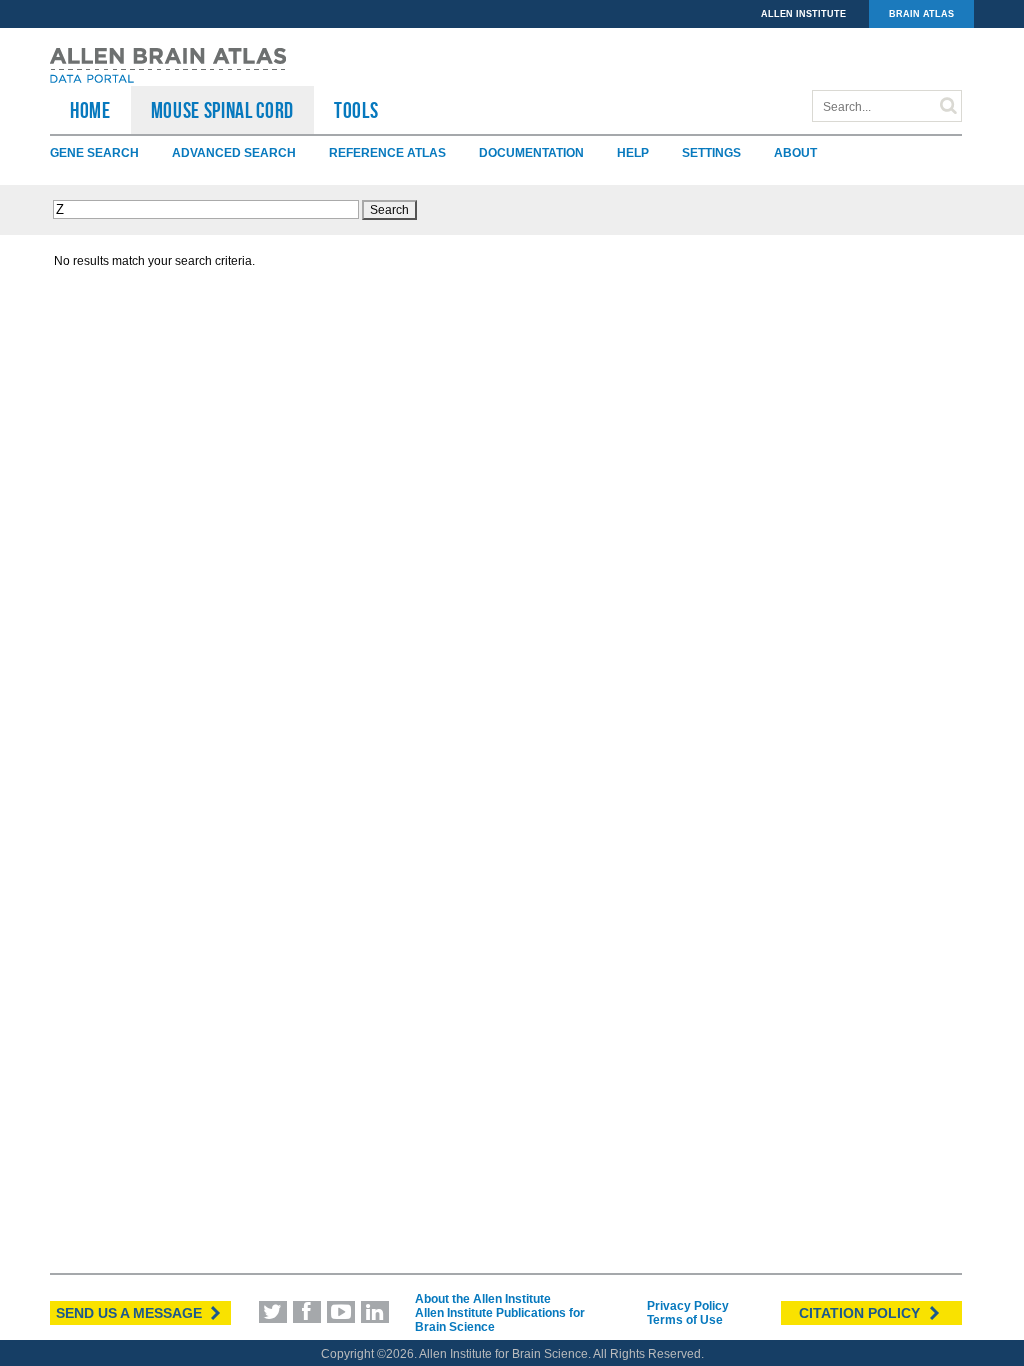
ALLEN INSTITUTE (803, 14)
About (795, 153)
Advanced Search (234, 153)
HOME (90, 110)
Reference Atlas (387, 153)
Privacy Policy (688, 1306)
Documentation (531, 153)
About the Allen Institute (483, 1299)
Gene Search (94, 153)
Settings (711, 153)
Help (633, 153)
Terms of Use (685, 1320)
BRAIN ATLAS (921, 14)
